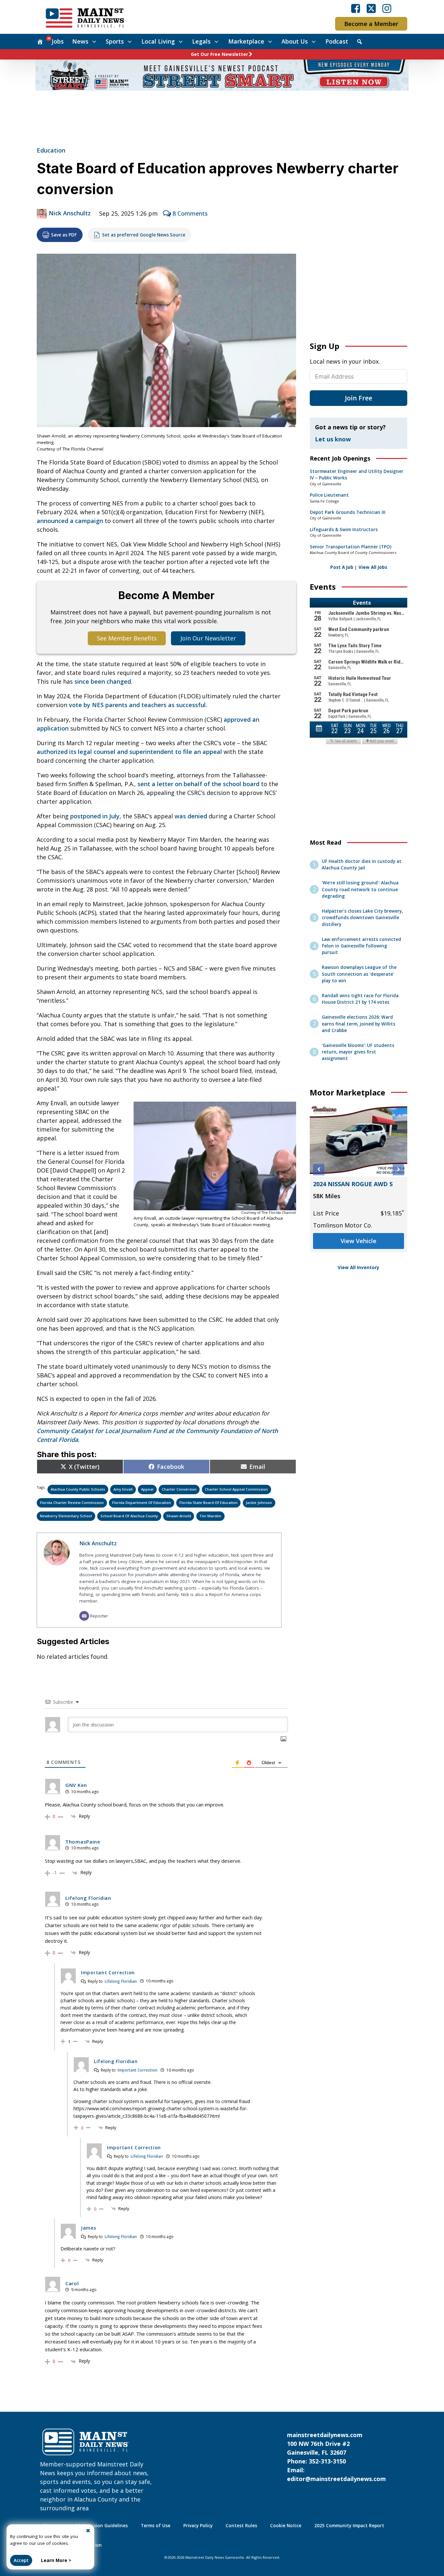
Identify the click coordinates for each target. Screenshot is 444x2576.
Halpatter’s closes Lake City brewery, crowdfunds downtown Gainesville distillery (362, 918)
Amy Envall (123, 1489)
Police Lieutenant (329, 495)
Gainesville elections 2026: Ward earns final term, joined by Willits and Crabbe (359, 1024)
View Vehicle (359, 1250)
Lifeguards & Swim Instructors (344, 530)
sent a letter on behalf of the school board (198, 784)
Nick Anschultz (70, 213)
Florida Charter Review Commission (72, 1503)
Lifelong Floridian (121, 1981)
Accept (21, 2560)
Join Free (359, 398)
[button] (319, 1169)
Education (51, 150)
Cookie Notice (286, 2526)
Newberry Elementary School (66, 1516)
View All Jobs (373, 567)
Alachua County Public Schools (78, 1489)
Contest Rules (241, 2526)
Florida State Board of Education (209, 1503)
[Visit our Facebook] (356, 8)
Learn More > (56, 2560)
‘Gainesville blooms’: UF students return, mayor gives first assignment (358, 1052)
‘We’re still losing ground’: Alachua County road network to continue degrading (360, 889)
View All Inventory (359, 1268)
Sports (115, 41)
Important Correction (137, 2070)
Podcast (337, 41)
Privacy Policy (198, 2526)
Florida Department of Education (142, 1503)
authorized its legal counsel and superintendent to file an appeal (129, 752)
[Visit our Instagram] (387, 8)
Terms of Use (156, 2526)
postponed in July (95, 816)
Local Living (158, 41)
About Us (295, 41)
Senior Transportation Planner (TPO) (351, 547)
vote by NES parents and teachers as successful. (138, 705)
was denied (191, 816)
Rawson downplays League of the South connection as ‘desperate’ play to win (359, 974)
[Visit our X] (371, 8)
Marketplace (246, 41)
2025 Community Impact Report (349, 2526)
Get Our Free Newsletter (219, 54)
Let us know (333, 439)
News (80, 41)
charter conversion (179, 1489)
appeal (147, 1489)
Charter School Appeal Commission (236, 1489)
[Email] (84, 1616)
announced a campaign (70, 521)
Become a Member (371, 24)
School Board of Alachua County (129, 1516)
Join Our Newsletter (208, 638)
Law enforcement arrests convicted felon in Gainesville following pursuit (361, 946)
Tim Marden (210, 1516)
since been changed (103, 681)
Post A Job (342, 567)
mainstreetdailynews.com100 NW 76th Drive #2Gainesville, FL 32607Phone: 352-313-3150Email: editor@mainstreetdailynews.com (336, 2457)
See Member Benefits (127, 638)
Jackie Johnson (259, 1503)
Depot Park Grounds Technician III (348, 512)
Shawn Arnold (179, 1516)
